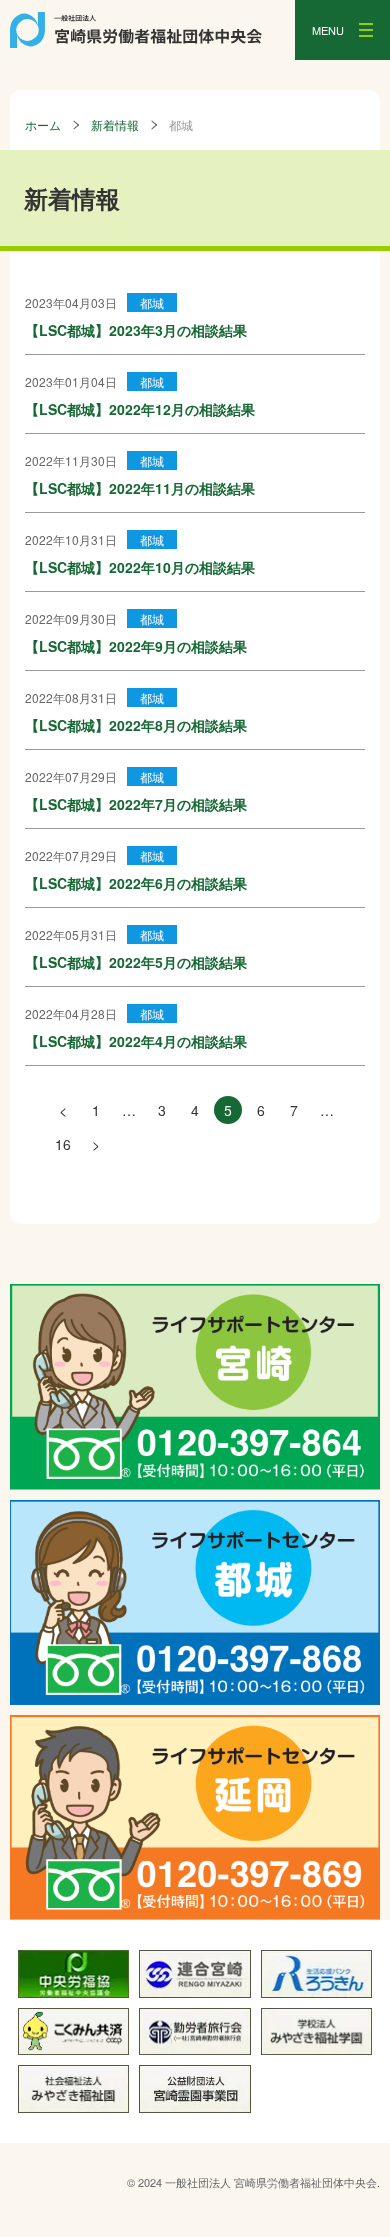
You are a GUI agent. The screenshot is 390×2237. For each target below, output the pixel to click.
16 (63, 1144)
